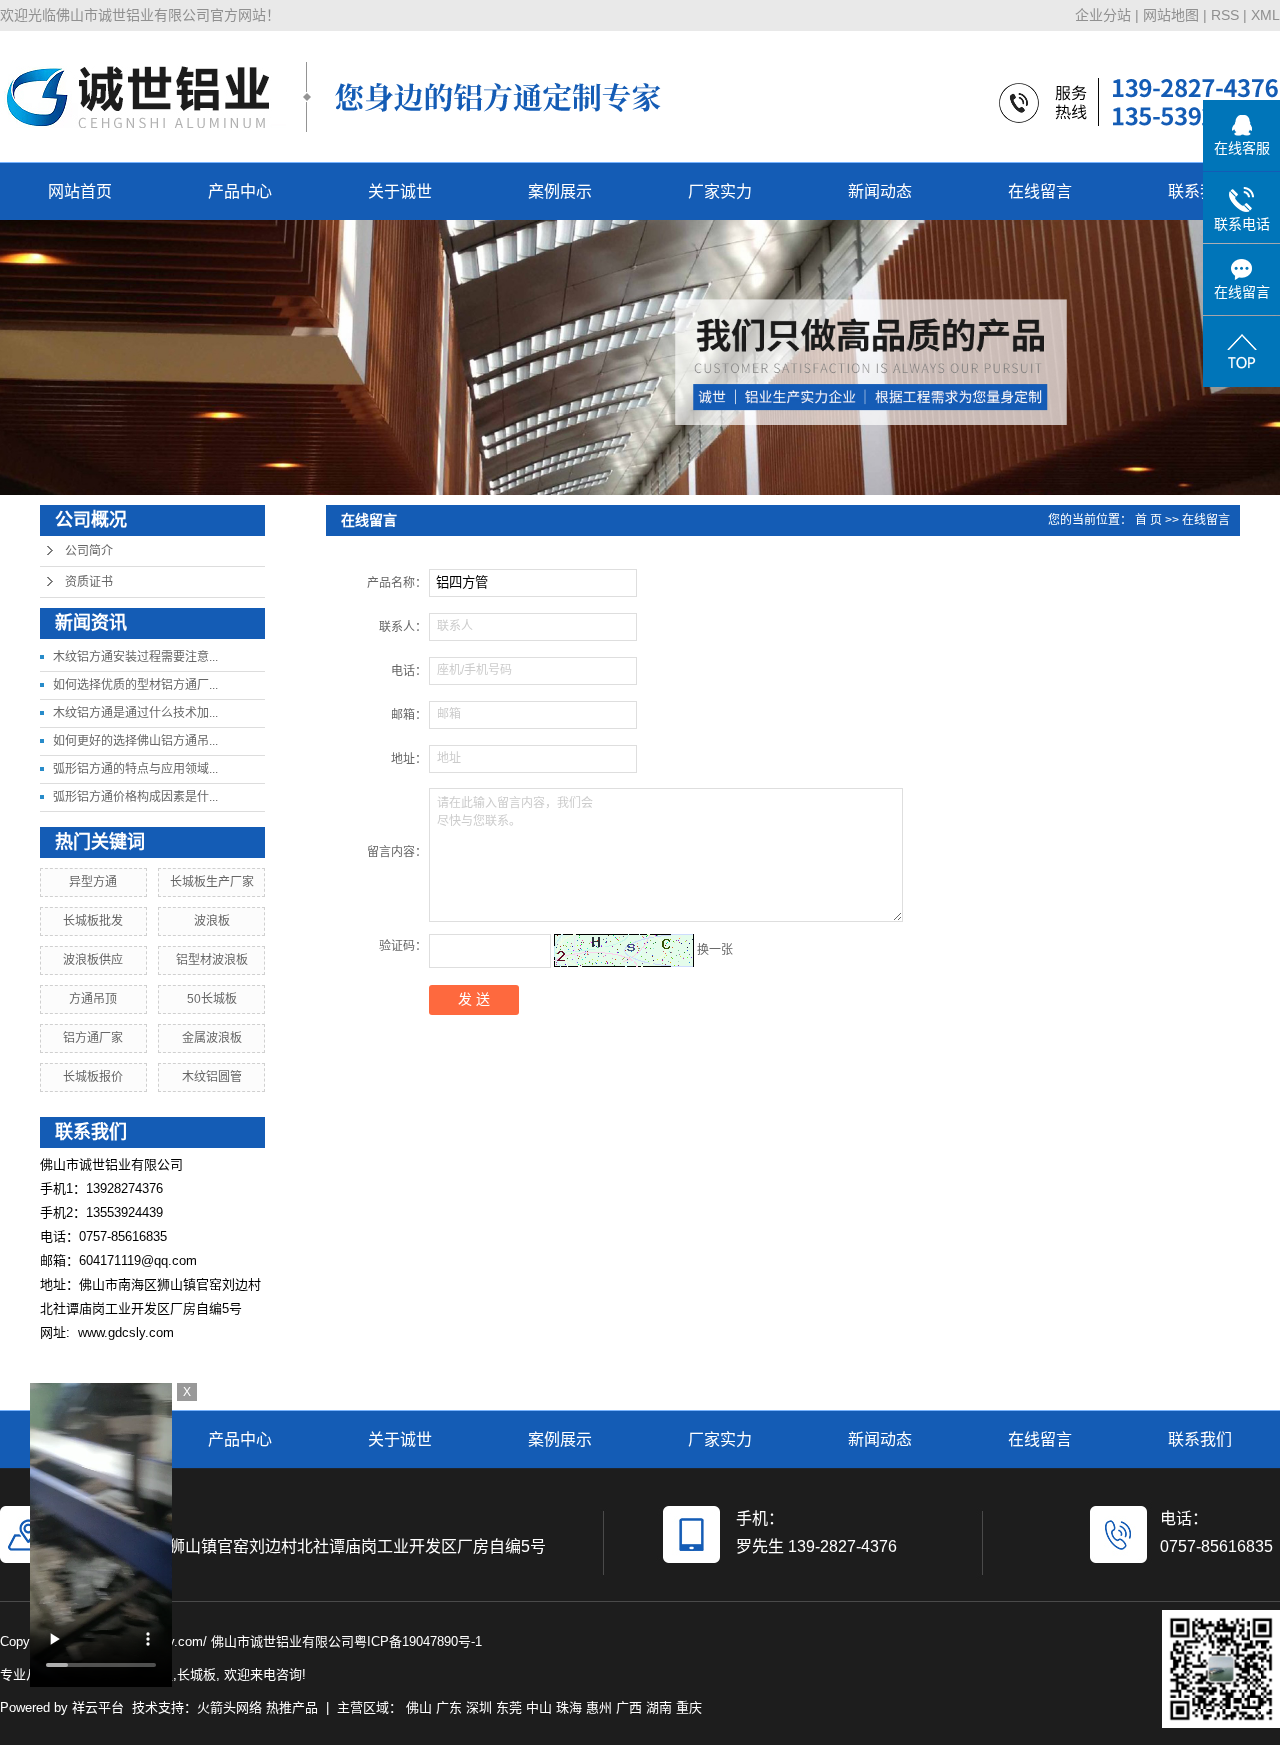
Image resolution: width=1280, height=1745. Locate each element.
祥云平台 (98, 1707)
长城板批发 (93, 921)
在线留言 (1040, 191)
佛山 (419, 1707)
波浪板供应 (93, 960)
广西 (629, 1707)
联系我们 (1200, 191)
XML (1265, 15)
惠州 (599, 1707)
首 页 (1148, 520)
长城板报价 (93, 1077)
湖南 (659, 1707)
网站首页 (80, 191)
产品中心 (240, 191)
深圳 (479, 1707)
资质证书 (89, 582)
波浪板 (212, 921)
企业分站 (1103, 15)
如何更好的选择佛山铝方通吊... (135, 741)
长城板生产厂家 (212, 882)
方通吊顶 (93, 999)
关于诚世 (400, 191)
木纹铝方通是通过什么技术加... (135, 713)
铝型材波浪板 (212, 960)
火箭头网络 (229, 1707)
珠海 (569, 1707)
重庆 (689, 1707)
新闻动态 (880, 191)
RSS (1225, 15)
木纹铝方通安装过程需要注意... (135, 657)
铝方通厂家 (93, 1038)
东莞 (509, 1707)
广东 (449, 1707)
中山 (539, 1707)
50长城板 (212, 999)
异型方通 (93, 882)
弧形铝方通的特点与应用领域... (135, 769)
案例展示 (560, 191)
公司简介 (89, 551)
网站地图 (1171, 15)
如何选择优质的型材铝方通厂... (135, 685)
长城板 (196, 1674)
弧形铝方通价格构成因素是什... (135, 797)
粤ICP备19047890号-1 (418, 1641)
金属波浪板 (212, 1038)
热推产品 (292, 1707)
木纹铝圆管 (212, 1077)
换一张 (715, 950)
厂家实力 (720, 191)
